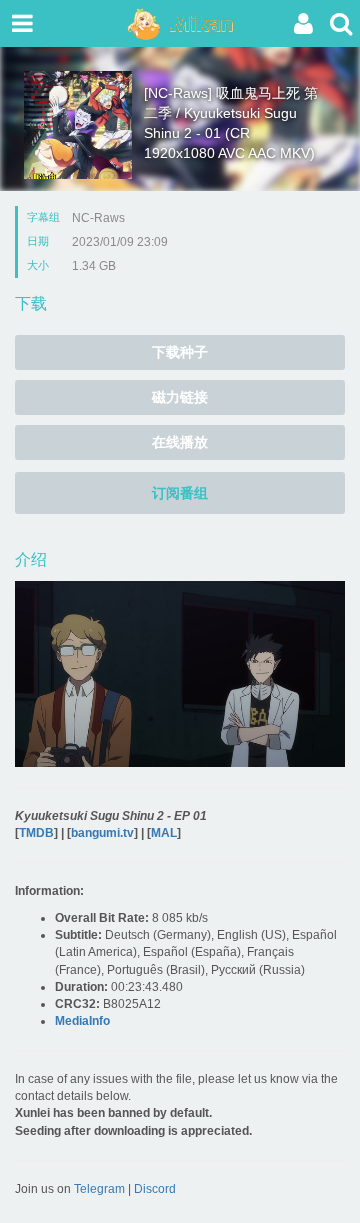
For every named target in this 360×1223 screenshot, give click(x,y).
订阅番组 (180, 493)
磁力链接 (180, 397)
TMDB (36, 833)
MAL (164, 833)
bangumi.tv (102, 833)
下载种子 (180, 352)
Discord (155, 1189)
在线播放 (180, 442)
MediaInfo (82, 1021)
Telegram (99, 1189)
